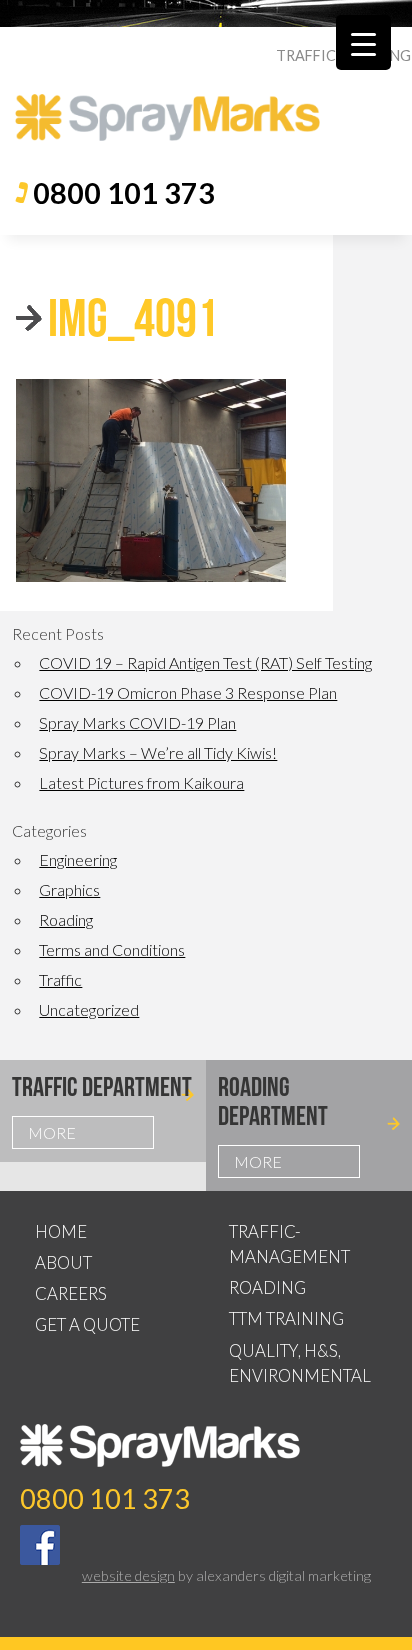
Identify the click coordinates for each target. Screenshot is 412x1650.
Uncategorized (89, 1009)
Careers (71, 1293)
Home (61, 1231)
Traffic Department (102, 1086)
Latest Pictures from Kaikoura (141, 782)
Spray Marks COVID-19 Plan (137, 722)
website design (128, 1575)
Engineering (78, 859)
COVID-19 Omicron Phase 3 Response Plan (188, 692)
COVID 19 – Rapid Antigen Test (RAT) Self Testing (205, 662)
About (63, 1262)
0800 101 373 (124, 193)
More (52, 1132)
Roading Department (273, 1101)
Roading (66, 919)
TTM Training (286, 1318)
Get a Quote (87, 1324)
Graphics (69, 889)
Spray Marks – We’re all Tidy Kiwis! (158, 752)
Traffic (60, 979)
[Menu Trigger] (363, 42)
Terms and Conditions (112, 949)
